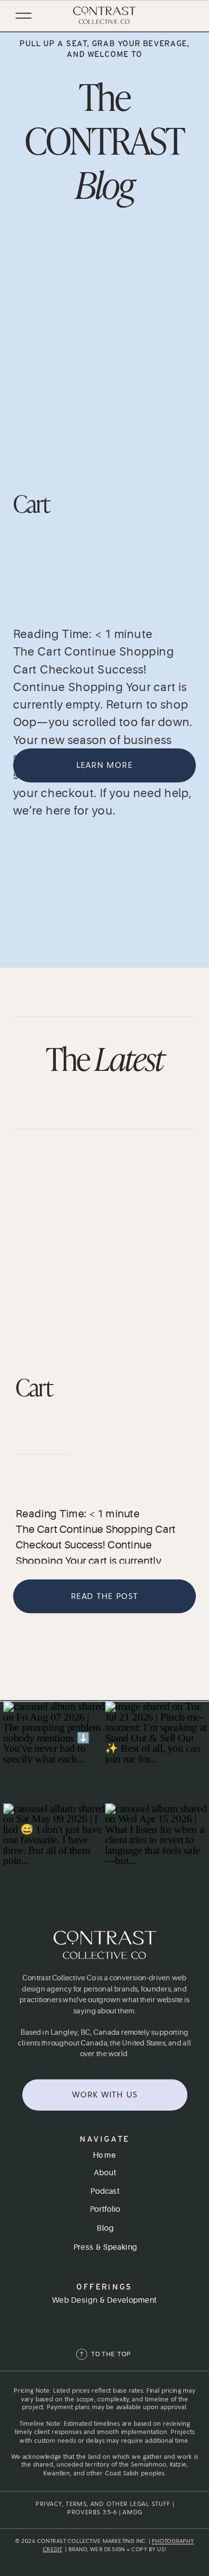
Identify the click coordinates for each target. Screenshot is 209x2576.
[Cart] (104, 331)
